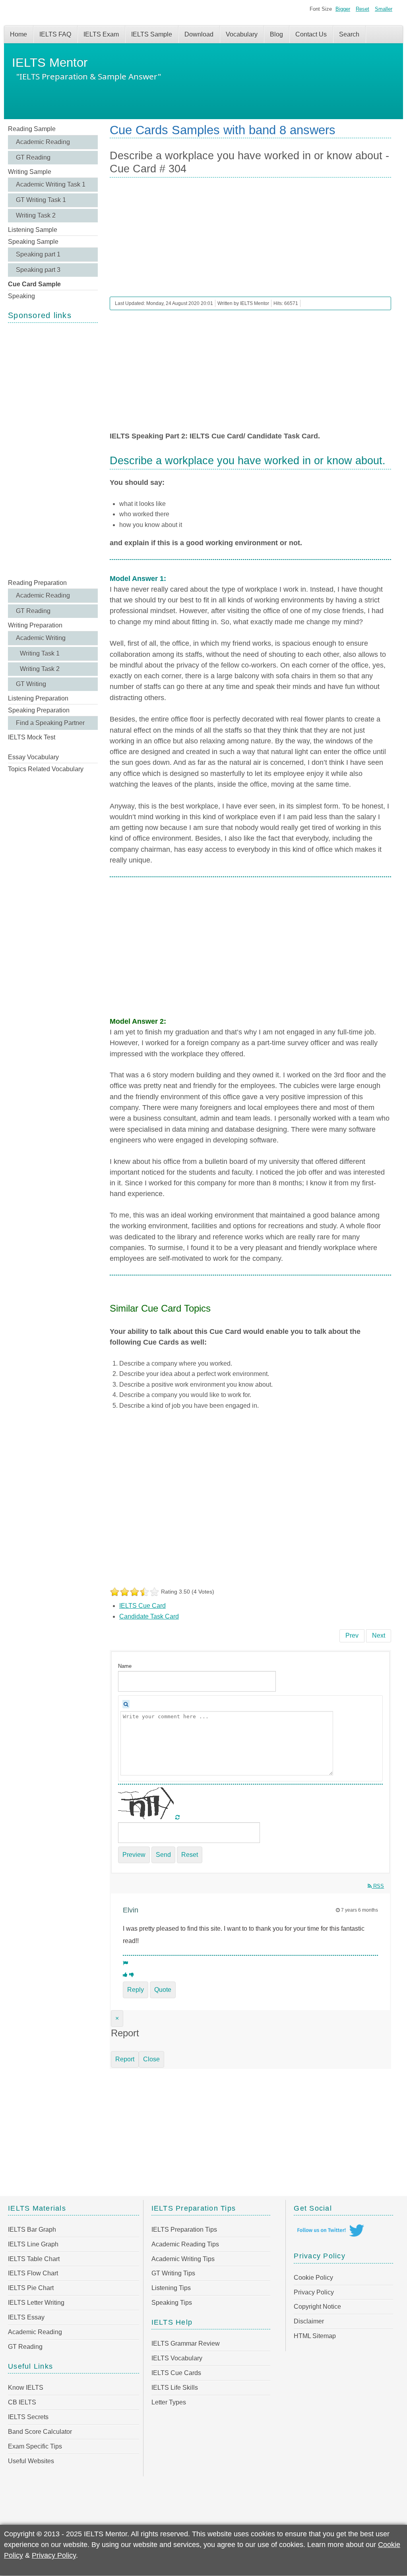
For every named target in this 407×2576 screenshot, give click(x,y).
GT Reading (33, 157)
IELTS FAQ (55, 34)
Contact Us (311, 34)
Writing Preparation (35, 625)
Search (349, 34)
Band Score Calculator (40, 2432)
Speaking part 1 (38, 254)
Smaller (384, 9)
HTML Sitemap (315, 2336)
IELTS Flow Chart (33, 2273)
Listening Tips (171, 2288)
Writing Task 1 (40, 653)
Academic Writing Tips (183, 2259)
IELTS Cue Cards (176, 2373)
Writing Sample (30, 172)
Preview (134, 1855)
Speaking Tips (172, 2303)
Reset (362, 9)
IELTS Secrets (28, 2417)
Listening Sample (33, 230)
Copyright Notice (317, 2307)
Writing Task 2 (36, 215)
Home (18, 34)
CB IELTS (22, 2402)
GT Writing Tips (173, 2273)
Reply (136, 1990)
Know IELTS (26, 2388)
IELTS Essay (26, 2317)
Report (125, 2059)
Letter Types (169, 2402)
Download (199, 34)
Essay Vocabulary (33, 757)
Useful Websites (31, 2461)
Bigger (343, 9)
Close (151, 2059)
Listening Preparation (38, 698)
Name (125, 1666)
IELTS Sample (152, 34)
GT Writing (31, 684)
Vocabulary (242, 34)
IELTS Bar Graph (32, 2230)
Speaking (21, 296)
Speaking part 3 (38, 270)
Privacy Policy (314, 2292)
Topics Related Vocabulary (46, 769)
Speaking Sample (33, 242)
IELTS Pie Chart (31, 2288)
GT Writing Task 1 (41, 200)
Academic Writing (41, 638)
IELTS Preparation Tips (184, 2230)
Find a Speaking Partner (50, 723)
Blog (276, 34)
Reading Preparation (37, 583)
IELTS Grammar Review (186, 2343)
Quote (163, 1990)
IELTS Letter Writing (36, 2303)
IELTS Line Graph (33, 2244)
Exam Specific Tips (35, 2446)
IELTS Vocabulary (177, 2358)
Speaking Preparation (39, 710)
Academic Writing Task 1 (51, 184)
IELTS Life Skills (175, 2388)
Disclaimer (309, 2321)
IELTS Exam (101, 34)
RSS (378, 1886)
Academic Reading (43, 142)
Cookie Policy (313, 2278)
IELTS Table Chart (34, 2259)
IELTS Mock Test (32, 737)
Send (163, 1855)
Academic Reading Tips (185, 2244)
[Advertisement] (53, 450)
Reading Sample (32, 129)
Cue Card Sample (34, 284)
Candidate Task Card (149, 1616)
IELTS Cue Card (142, 1606)
